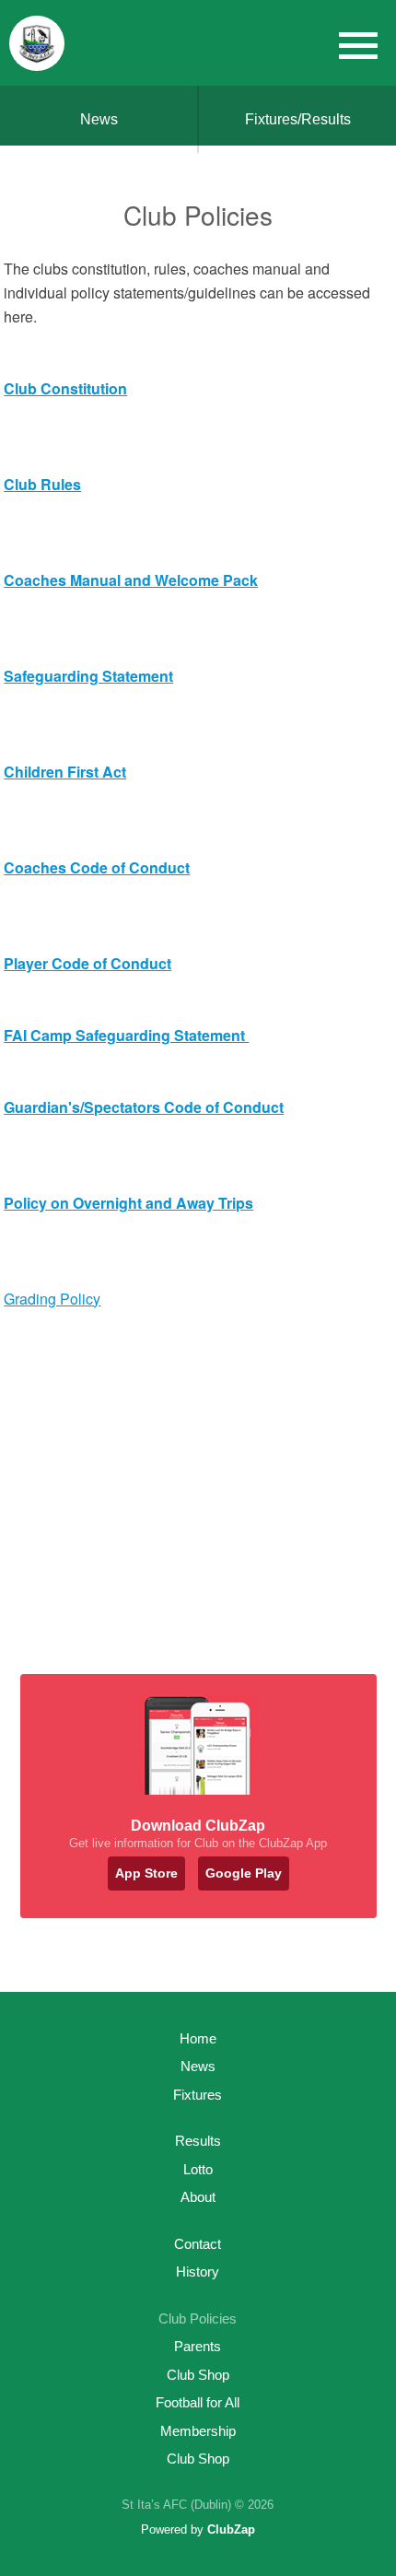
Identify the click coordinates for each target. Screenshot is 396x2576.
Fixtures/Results (298, 119)
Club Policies (198, 2318)
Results (198, 2141)
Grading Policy (52, 1299)
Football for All (198, 2402)
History (198, 2272)
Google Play (244, 1873)
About (198, 2197)
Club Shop (198, 2375)
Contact (198, 2244)
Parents (198, 2346)
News (99, 119)
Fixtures (198, 2095)
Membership (198, 2431)
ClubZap (231, 2529)
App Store (146, 1873)
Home (198, 2038)
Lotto (198, 2169)
